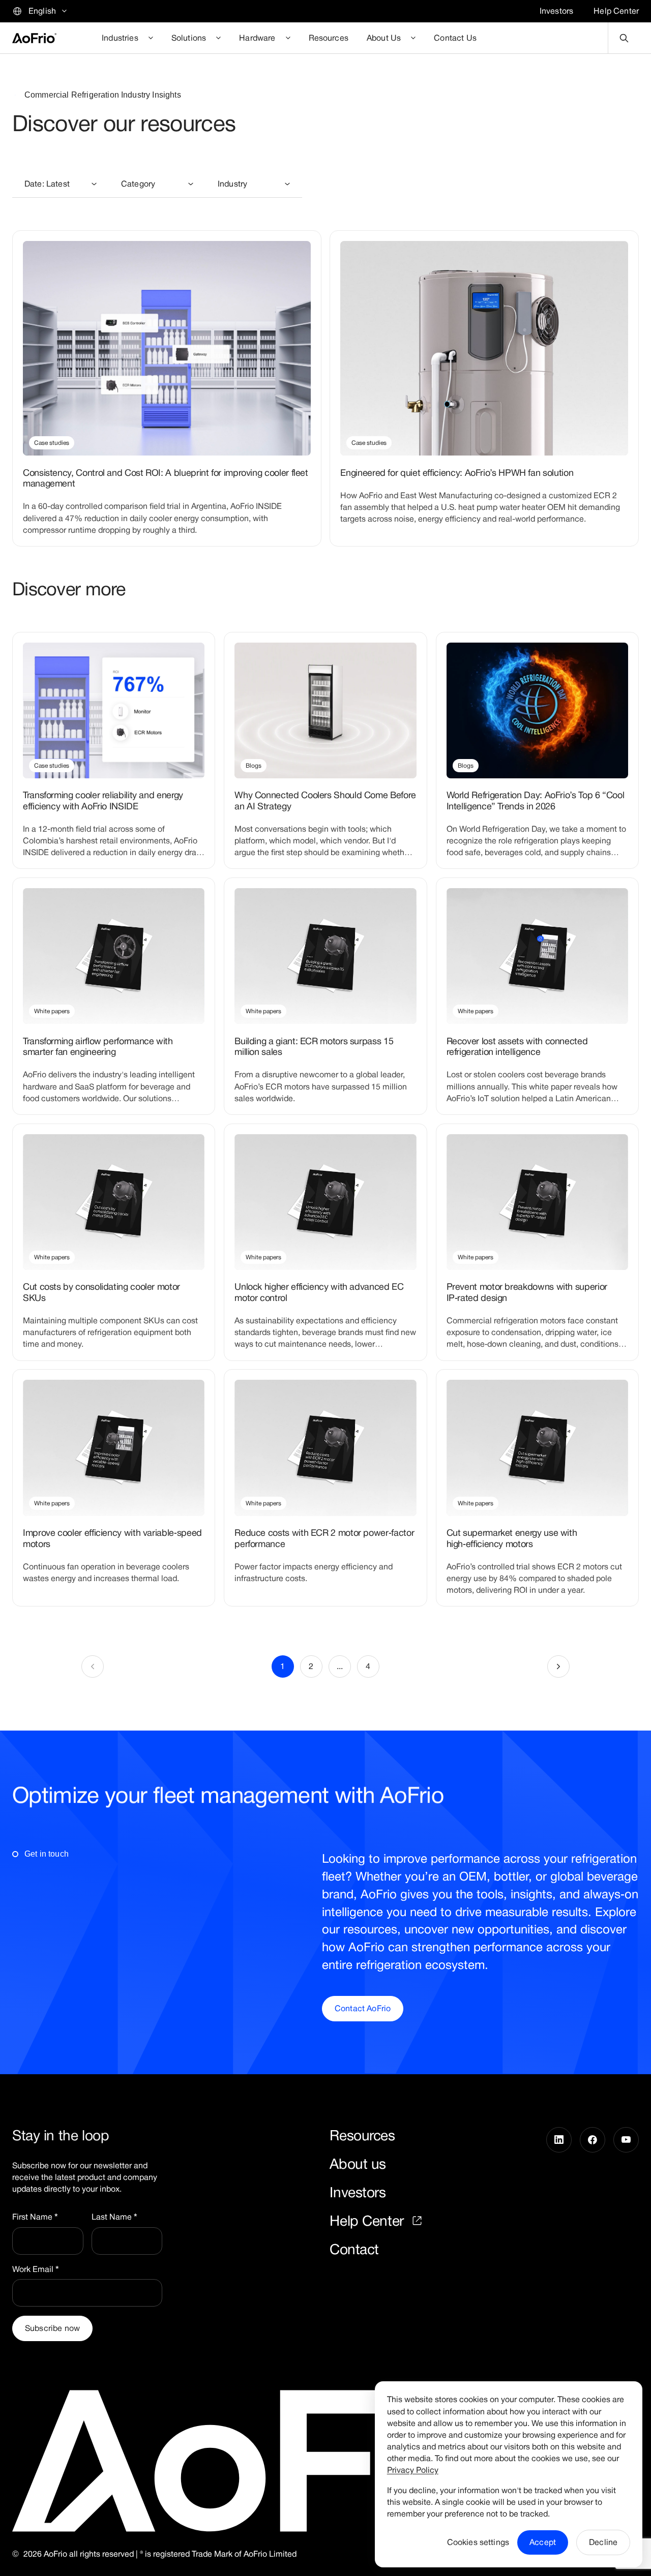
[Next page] (558, 1666)
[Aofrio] (34, 38)
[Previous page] (93, 1666)
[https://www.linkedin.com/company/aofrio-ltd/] (559, 2192)
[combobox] (61, 184)
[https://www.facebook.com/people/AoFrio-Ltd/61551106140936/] (593, 2192)
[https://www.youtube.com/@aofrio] (626, 2192)
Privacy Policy (413, 2470)
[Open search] (624, 38)
